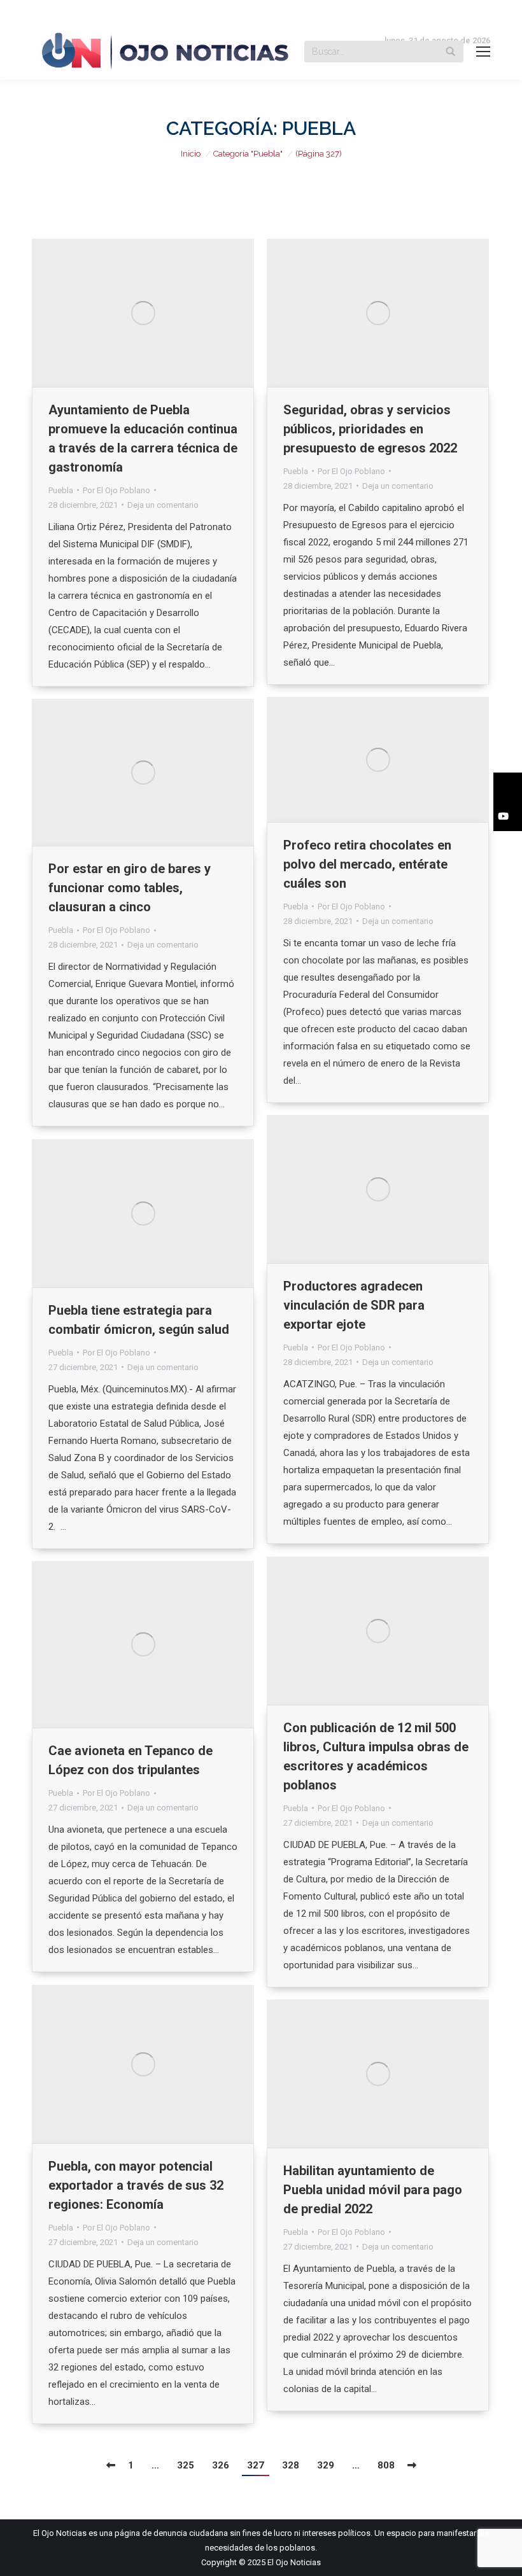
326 (221, 2465)
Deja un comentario (163, 505)
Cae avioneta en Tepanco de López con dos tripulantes (130, 1760)
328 (291, 2465)
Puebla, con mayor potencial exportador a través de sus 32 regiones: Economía (136, 2185)
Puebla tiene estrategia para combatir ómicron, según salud (139, 1320)
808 (386, 2465)
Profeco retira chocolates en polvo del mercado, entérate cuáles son (367, 864)
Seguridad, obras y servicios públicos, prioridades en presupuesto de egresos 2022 (370, 429)
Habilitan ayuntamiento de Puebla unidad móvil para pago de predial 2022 (373, 2190)
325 (186, 2465)
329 (326, 2465)
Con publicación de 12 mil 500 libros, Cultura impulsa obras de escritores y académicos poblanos (376, 1756)
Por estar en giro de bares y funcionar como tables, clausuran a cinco (130, 888)
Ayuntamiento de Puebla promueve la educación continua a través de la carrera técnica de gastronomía (143, 438)
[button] (508, 787)
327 (256, 2465)
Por (116, 490)
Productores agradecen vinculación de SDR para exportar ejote (354, 1305)
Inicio (191, 154)
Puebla (61, 490)
